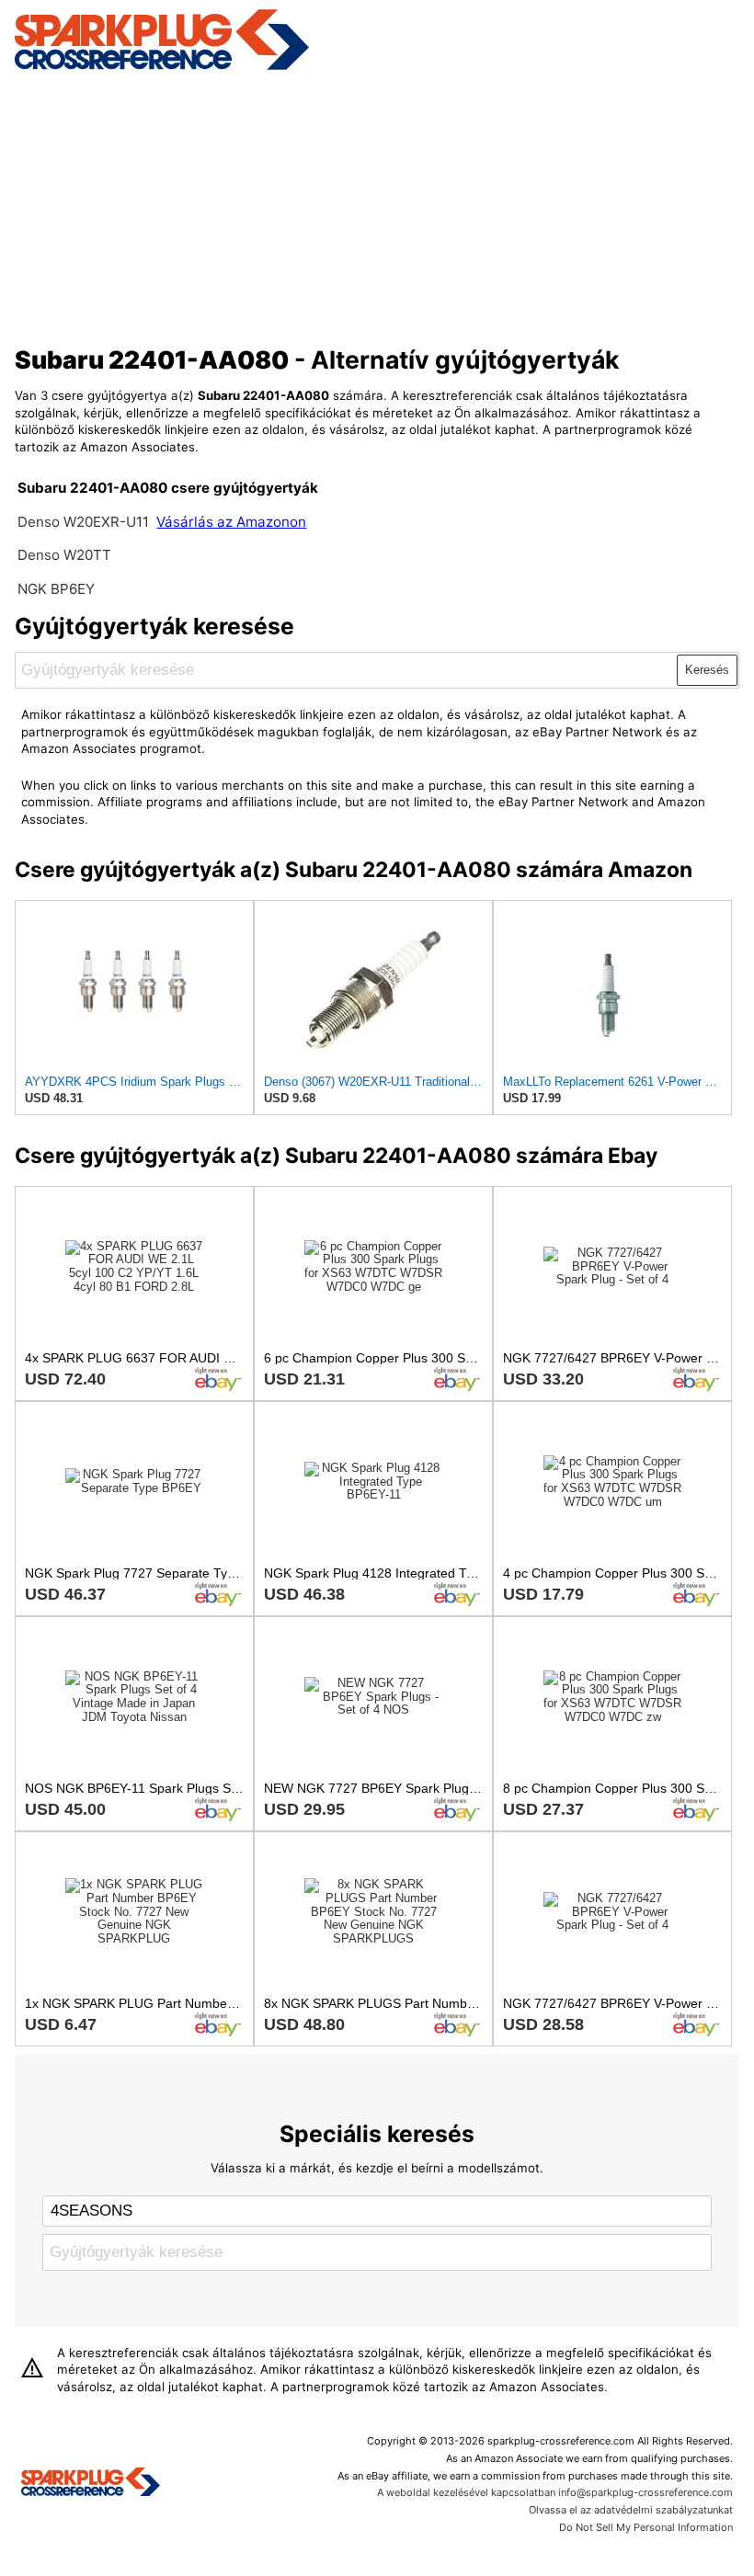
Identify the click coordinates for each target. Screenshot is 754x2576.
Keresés (707, 670)
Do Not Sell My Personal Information (646, 2527)
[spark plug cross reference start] (162, 67)
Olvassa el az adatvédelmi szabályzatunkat (631, 2510)
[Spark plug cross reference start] (91, 2484)
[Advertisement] (377, 205)
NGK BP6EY (56, 589)
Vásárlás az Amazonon (231, 522)
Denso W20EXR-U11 (83, 522)
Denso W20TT (64, 555)
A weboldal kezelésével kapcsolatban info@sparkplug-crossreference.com (555, 2492)
